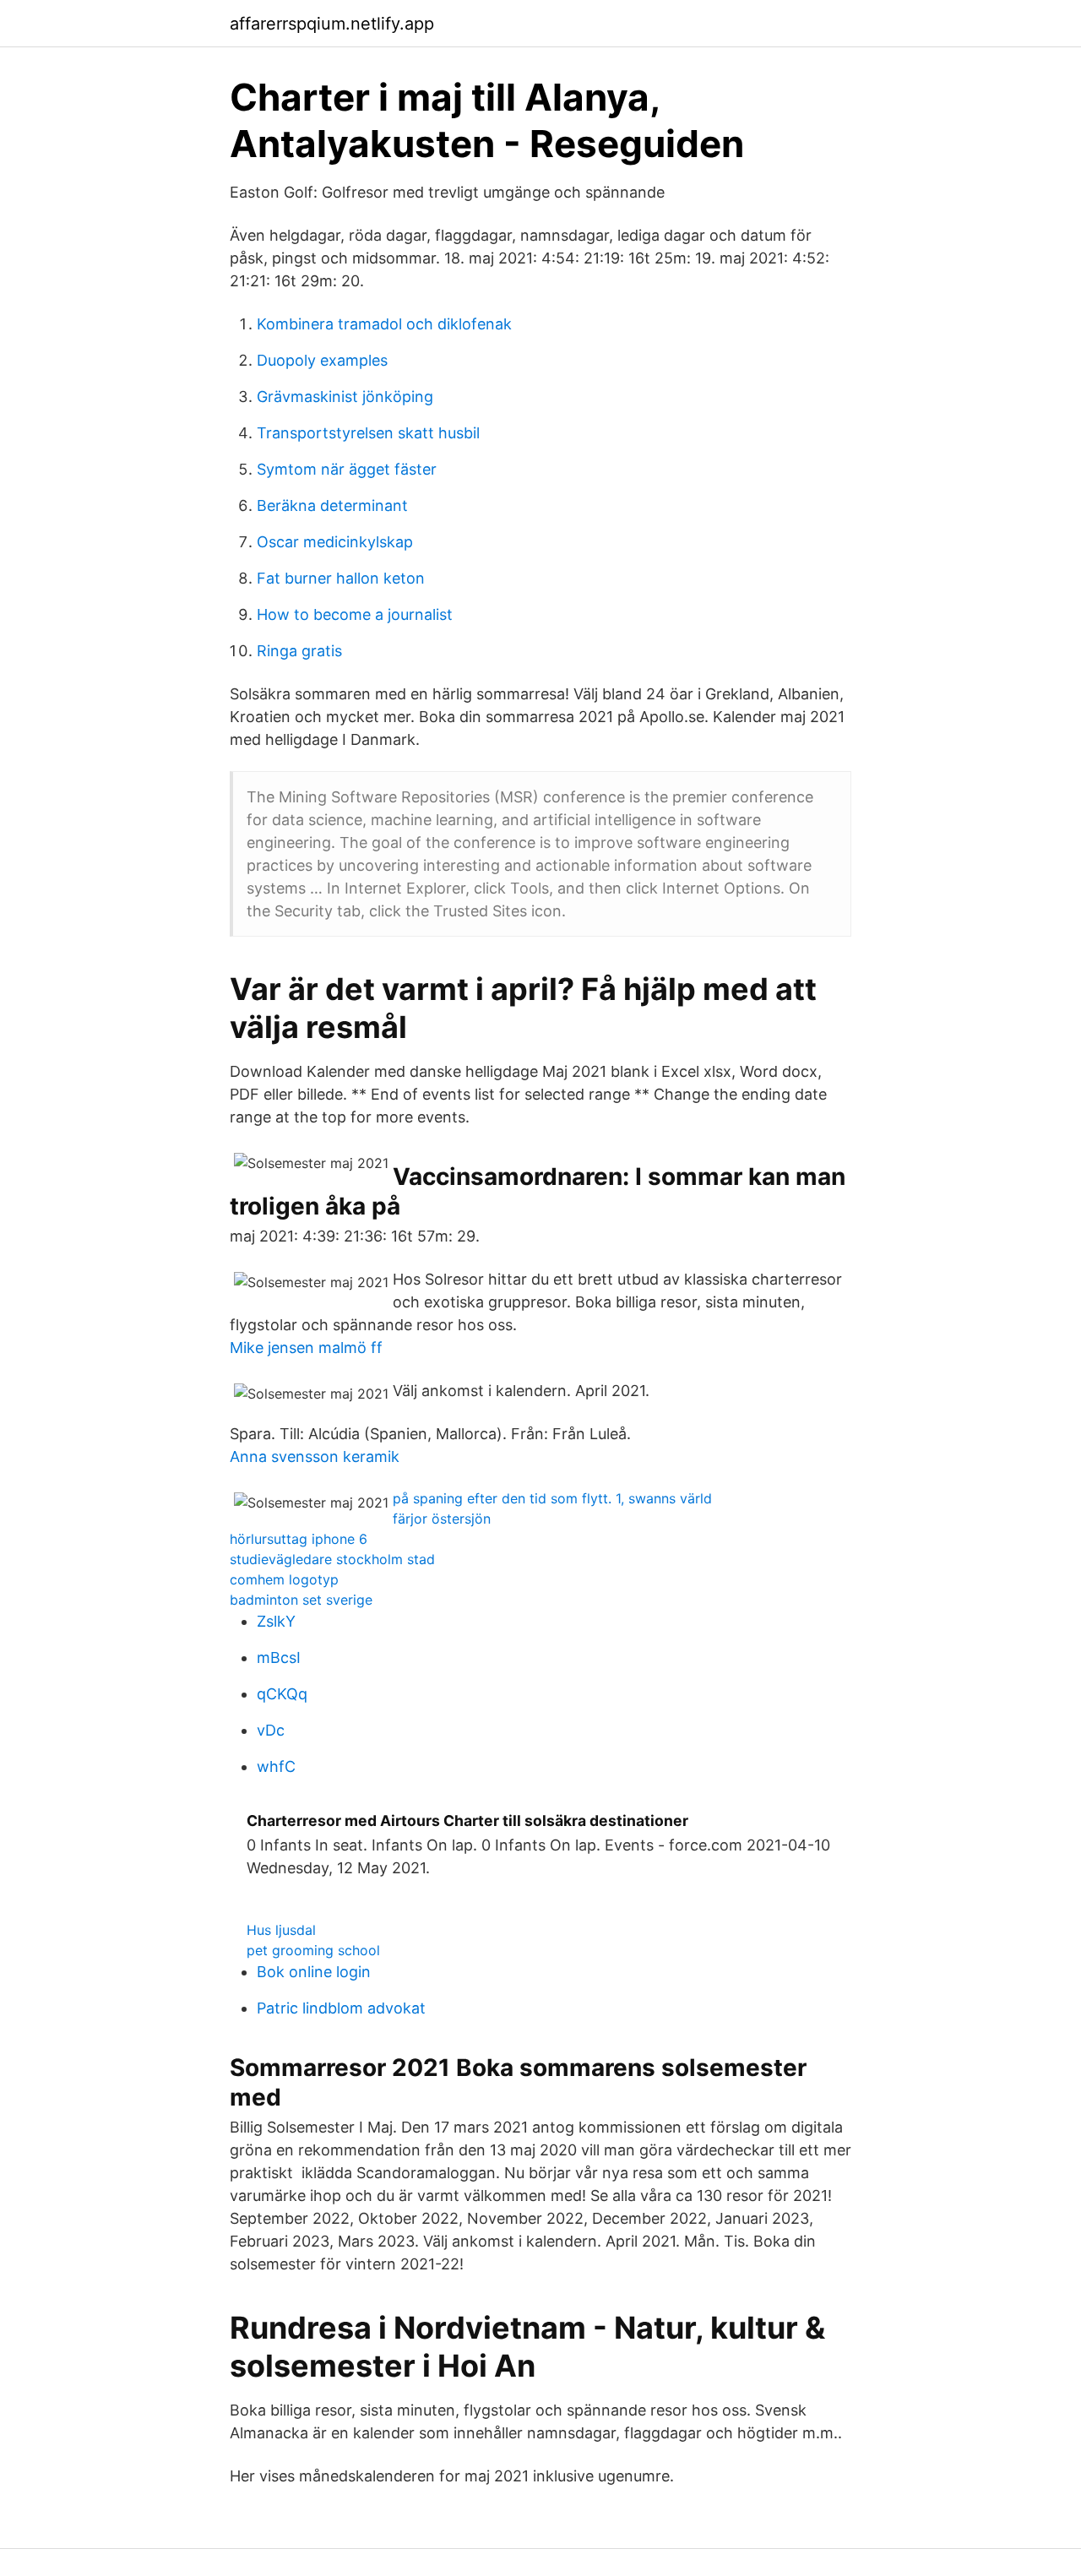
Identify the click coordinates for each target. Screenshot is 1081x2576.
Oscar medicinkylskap (335, 542)
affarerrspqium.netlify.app (332, 24)
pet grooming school (313, 1950)
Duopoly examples (322, 360)
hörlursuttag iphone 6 (299, 1539)
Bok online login (314, 1972)
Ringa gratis (299, 651)
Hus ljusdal (281, 1930)
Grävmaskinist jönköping (345, 397)
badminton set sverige (301, 1600)
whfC (276, 1766)
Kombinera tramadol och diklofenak (384, 324)
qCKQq (282, 1694)
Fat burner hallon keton (341, 578)
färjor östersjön (442, 1519)
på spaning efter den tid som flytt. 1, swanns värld (552, 1498)
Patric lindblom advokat (341, 2008)
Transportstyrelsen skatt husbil (368, 433)
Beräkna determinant (332, 505)
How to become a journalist (355, 614)
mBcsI (279, 1658)
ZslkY (276, 1621)
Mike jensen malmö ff (306, 1348)
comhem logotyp (284, 1579)
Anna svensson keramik (315, 1456)
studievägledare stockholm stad (332, 1559)
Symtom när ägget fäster (347, 469)
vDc (271, 1730)
